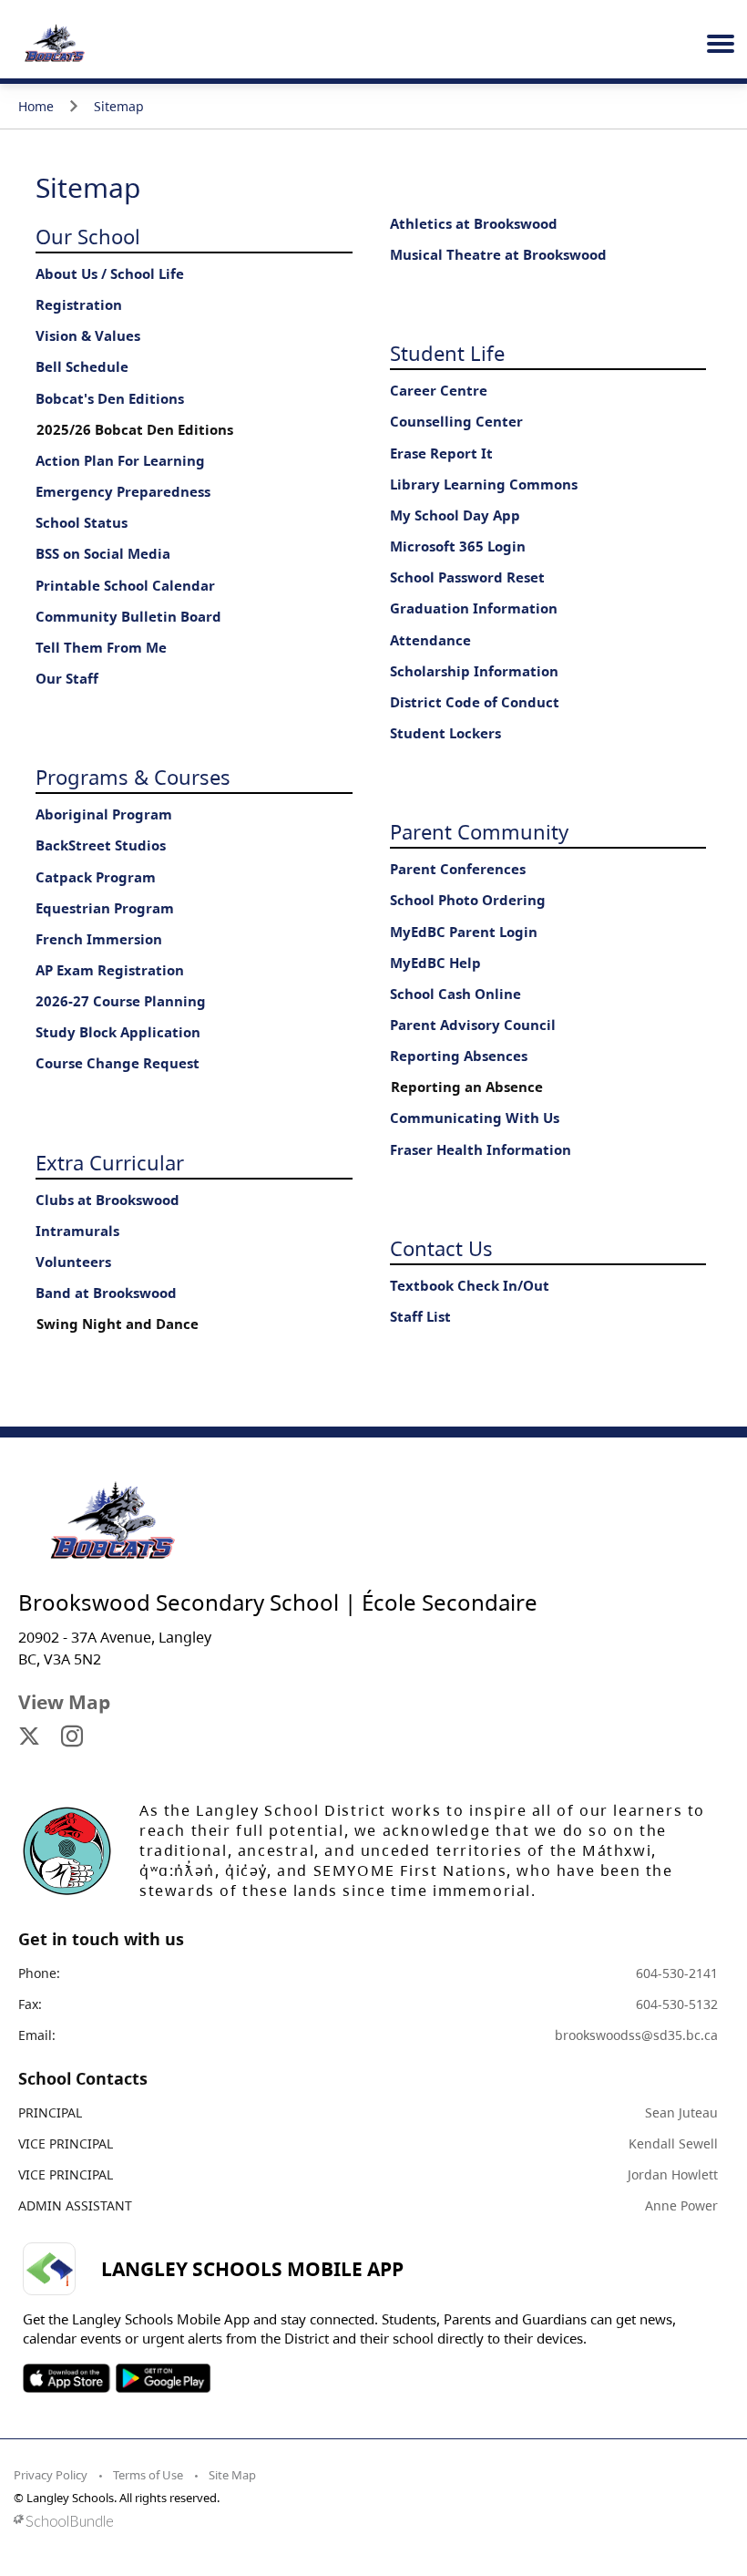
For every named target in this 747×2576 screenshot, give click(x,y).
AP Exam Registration (110, 970)
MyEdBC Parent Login (464, 932)
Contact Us (441, 1248)
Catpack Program (96, 877)
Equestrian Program (105, 908)
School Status (82, 523)
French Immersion (99, 939)
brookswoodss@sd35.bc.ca (636, 2035)
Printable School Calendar (125, 586)
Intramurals (77, 1231)
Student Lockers (445, 733)
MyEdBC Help (435, 963)
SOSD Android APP (163, 2378)
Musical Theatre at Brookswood (498, 255)
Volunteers (73, 1262)
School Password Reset (467, 577)
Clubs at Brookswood (107, 1200)
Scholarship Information (474, 671)
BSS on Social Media (103, 554)
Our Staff (67, 679)
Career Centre (439, 391)
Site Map (232, 2475)
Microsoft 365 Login (458, 546)
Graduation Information (474, 608)
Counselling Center (456, 422)
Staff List (420, 1317)
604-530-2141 (677, 1973)
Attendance (430, 640)
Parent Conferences (458, 869)
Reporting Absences (459, 1056)
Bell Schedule (82, 367)
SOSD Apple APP (67, 2378)
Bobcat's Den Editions (110, 399)
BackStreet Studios (101, 845)
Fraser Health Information (481, 1150)
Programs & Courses (133, 777)
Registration (79, 305)
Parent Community (479, 831)
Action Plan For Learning (120, 461)
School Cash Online (455, 994)
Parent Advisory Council (473, 1025)
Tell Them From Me (101, 648)
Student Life (447, 353)
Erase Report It (441, 453)
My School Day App (455, 515)
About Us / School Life (110, 274)
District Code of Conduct (475, 702)
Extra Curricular (110, 1162)
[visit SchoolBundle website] (369, 2521)
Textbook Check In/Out (470, 1286)
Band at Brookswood (106, 1293)
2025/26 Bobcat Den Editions (135, 430)
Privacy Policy (51, 2475)
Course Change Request (118, 1063)
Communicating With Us (475, 1118)
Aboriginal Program (104, 814)
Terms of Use (148, 2475)
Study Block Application (118, 1032)
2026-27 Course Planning (121, 1001)
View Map (64, 1702)
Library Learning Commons (484, 484)
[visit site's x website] (29, 1737)
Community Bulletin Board (128, 617)
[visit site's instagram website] (72, 1737)
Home (36, 106)
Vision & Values (88, 336)
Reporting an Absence (467, 1087)
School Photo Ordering (468, 900)
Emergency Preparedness (123, 492)
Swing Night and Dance (118, 1324)
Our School (88, 236)
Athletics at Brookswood (474, 224)
